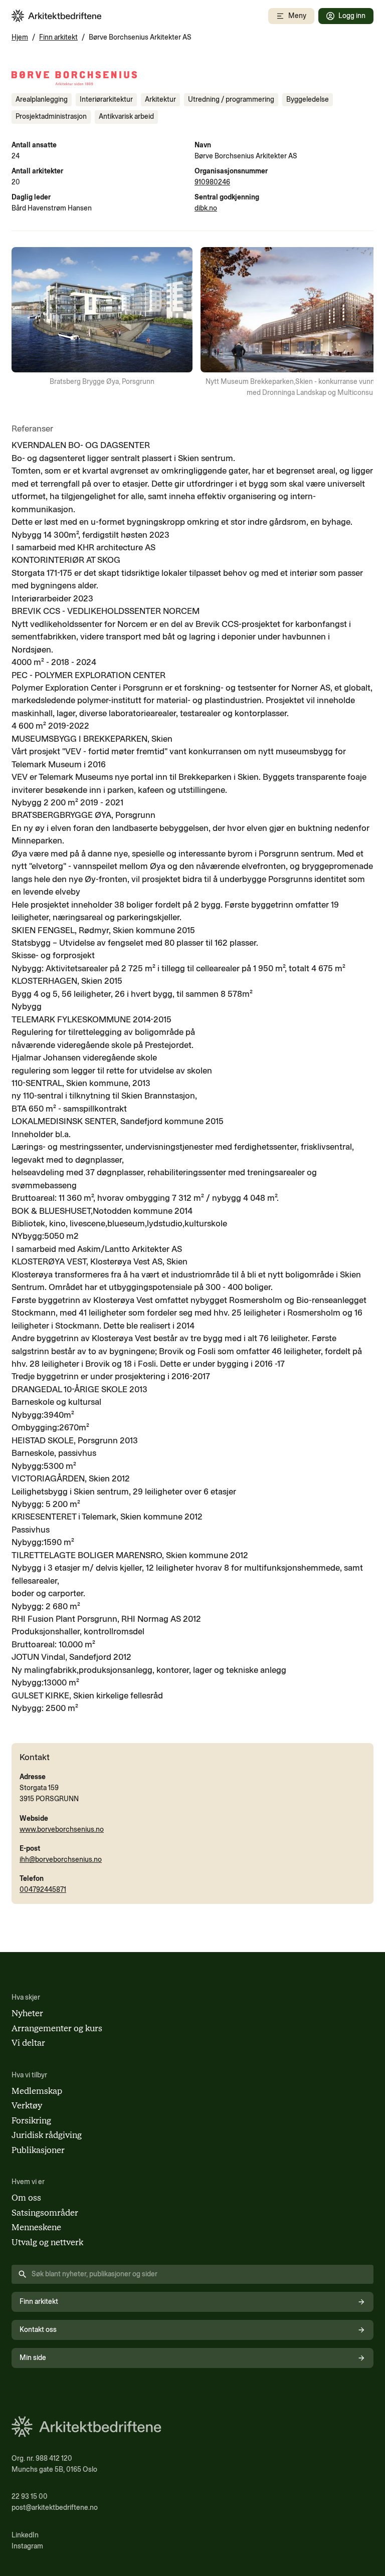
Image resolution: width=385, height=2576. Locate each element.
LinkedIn (25, 2535)
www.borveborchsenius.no (62, 1830)
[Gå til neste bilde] (359, 323)
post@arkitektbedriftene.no (55, 2508)
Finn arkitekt (58, 37)
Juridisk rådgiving (47, 2135)
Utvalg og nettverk (47, 2242)
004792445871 (43, 1890)
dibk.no (206, 208)
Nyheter (27, 2013)
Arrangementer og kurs (57, 2028)
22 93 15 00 (30, 2497)
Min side (33, 2358)
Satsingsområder (45, 2213)
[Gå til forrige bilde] (26, 323)
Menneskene (36, 2227)
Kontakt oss (38, 2330)
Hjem (20, 37)
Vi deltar (28, 2043)
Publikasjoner (38, 2150)
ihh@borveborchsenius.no (61, 1860)
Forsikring (31, 2120)
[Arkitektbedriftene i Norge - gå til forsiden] (57, 16)
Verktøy (27, 2105)
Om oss (26, 2198)
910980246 (212, 182)
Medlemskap (37, 2091)
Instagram (27, 2546)
